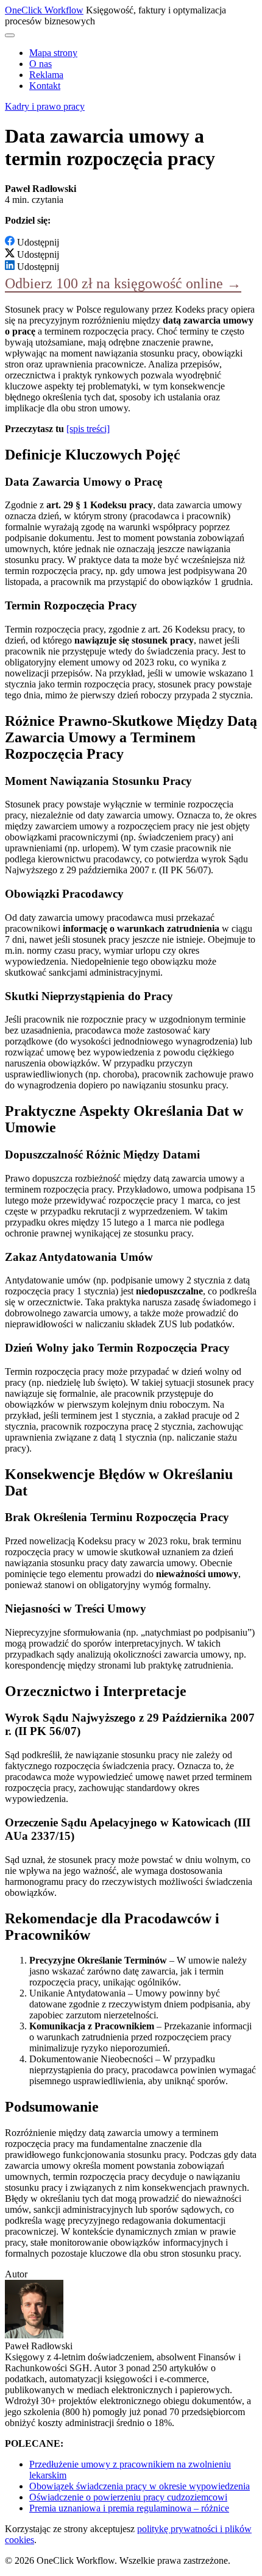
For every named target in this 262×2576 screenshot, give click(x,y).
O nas (41, 64)
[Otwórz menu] (10, 35)
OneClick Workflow (44, 10)
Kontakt (45, 86)
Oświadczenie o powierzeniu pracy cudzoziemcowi (128, 2497)
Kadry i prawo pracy (45, 106)
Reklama (46, 75)
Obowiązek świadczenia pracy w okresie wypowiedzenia (140, 2486)
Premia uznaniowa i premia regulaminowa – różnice (129, 2508)
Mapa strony (53, 53)
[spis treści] (88, 429)
